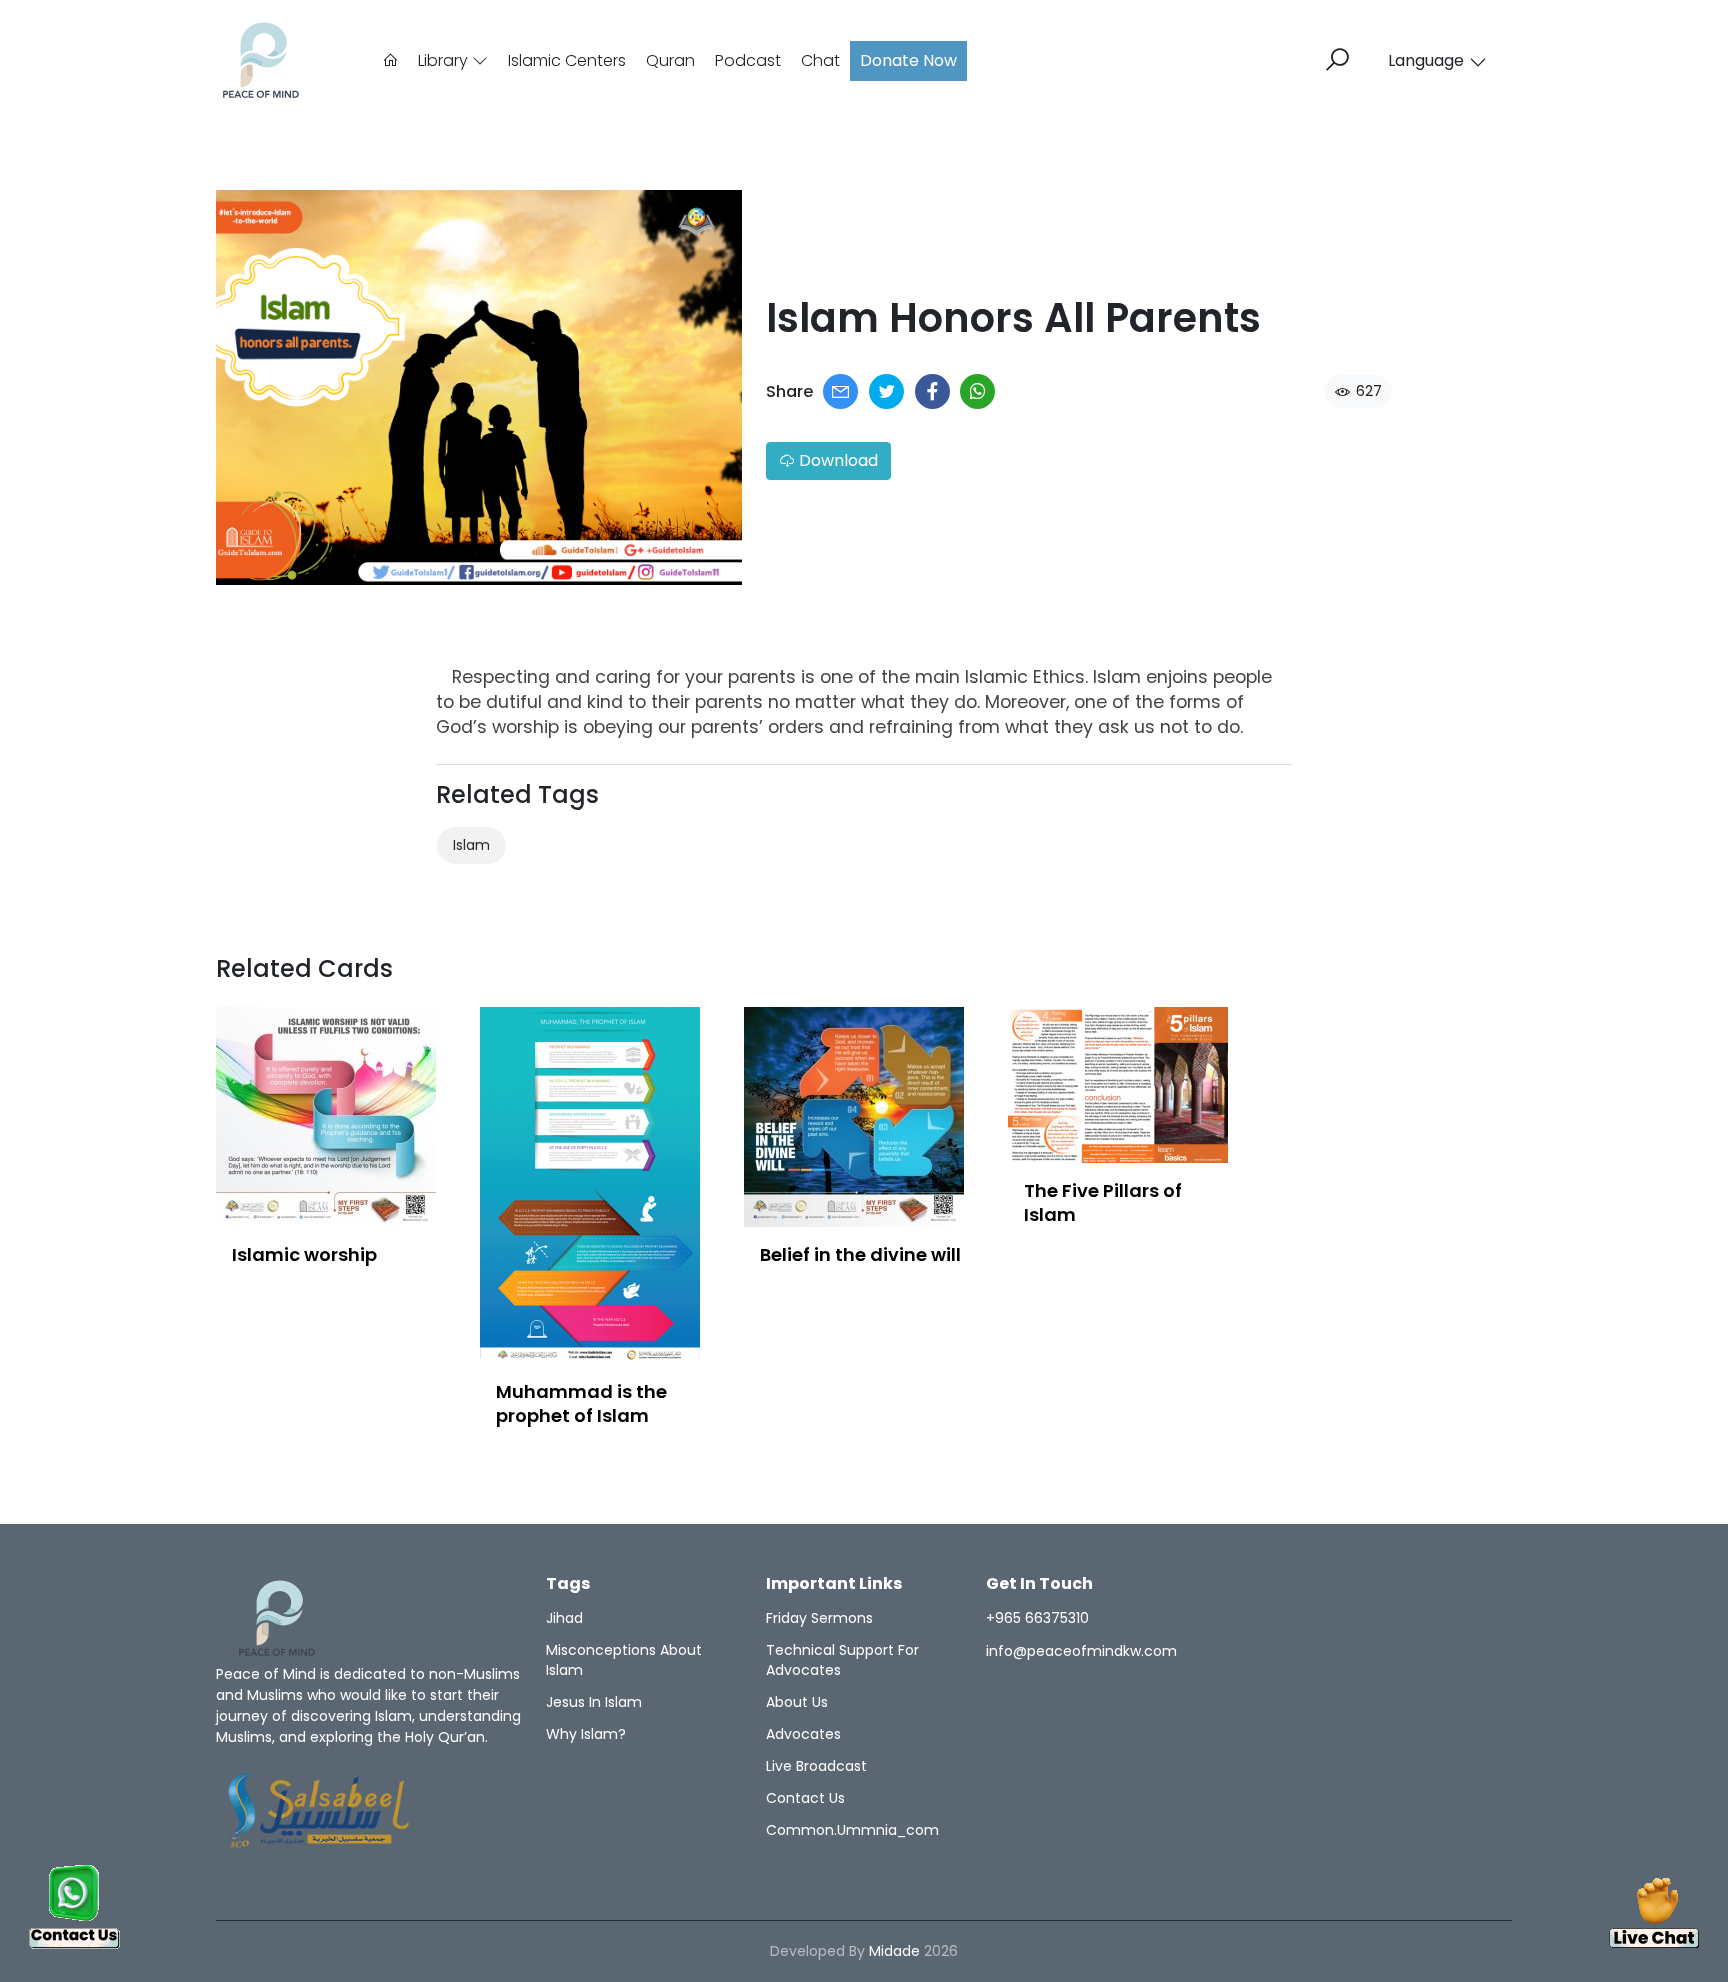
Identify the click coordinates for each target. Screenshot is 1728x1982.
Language (1426, 60)
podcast (748, 60)
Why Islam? (586, 1734)
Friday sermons (819, 1618)
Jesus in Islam (594, 1702)
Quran (670, 60)
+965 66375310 (1037, 1618)
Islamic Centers (567, 60)
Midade (894, 1951)
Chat (820, 60)
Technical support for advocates (842, 1660)
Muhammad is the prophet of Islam (581, 1403)
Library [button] (445, 60)
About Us (797, 1702)
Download (836, 460)
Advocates (803, 1734)
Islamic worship (304, 1254)
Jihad (564, 1618)
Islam (471, 845)
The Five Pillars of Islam (1103, 1202)
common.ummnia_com (852, 1830)
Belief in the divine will (860, 1254)
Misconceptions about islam (624, 1660)
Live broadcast (816, 1766)
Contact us (805, 1798)
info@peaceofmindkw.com (1081, 1651)
